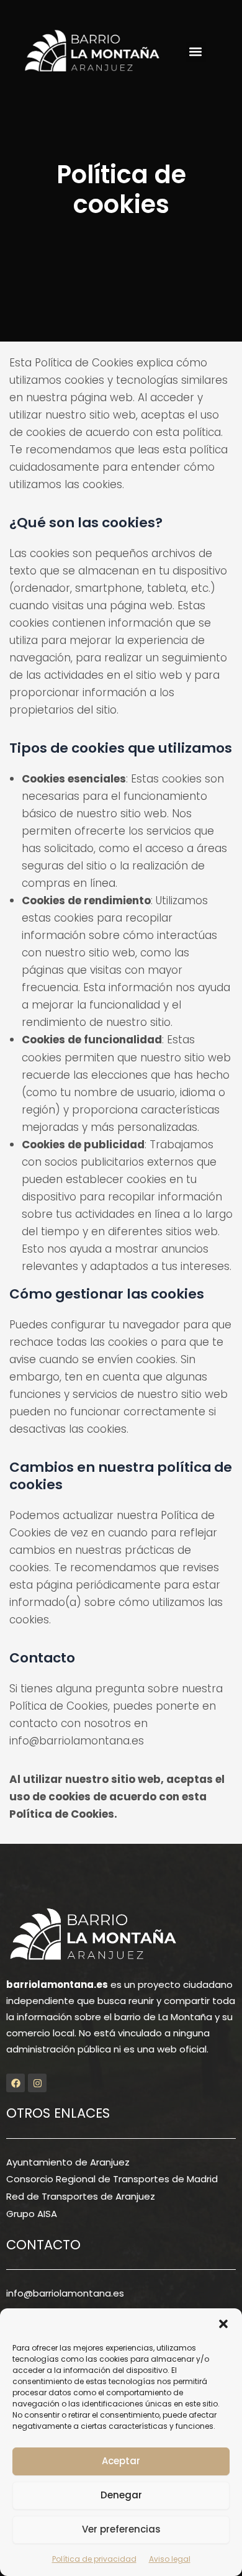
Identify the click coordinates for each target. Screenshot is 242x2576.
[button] (223, 2324)
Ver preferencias (121, 2529)
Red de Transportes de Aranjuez (81, 2196)
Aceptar (121, 2461)
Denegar (121, 2495)
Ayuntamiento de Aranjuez (68, 2162)
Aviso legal (170, 2559)
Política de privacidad (94, 2559)
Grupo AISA (32, 2214)
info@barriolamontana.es (65, 2293)
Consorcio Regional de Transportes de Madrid (112, 2179)
